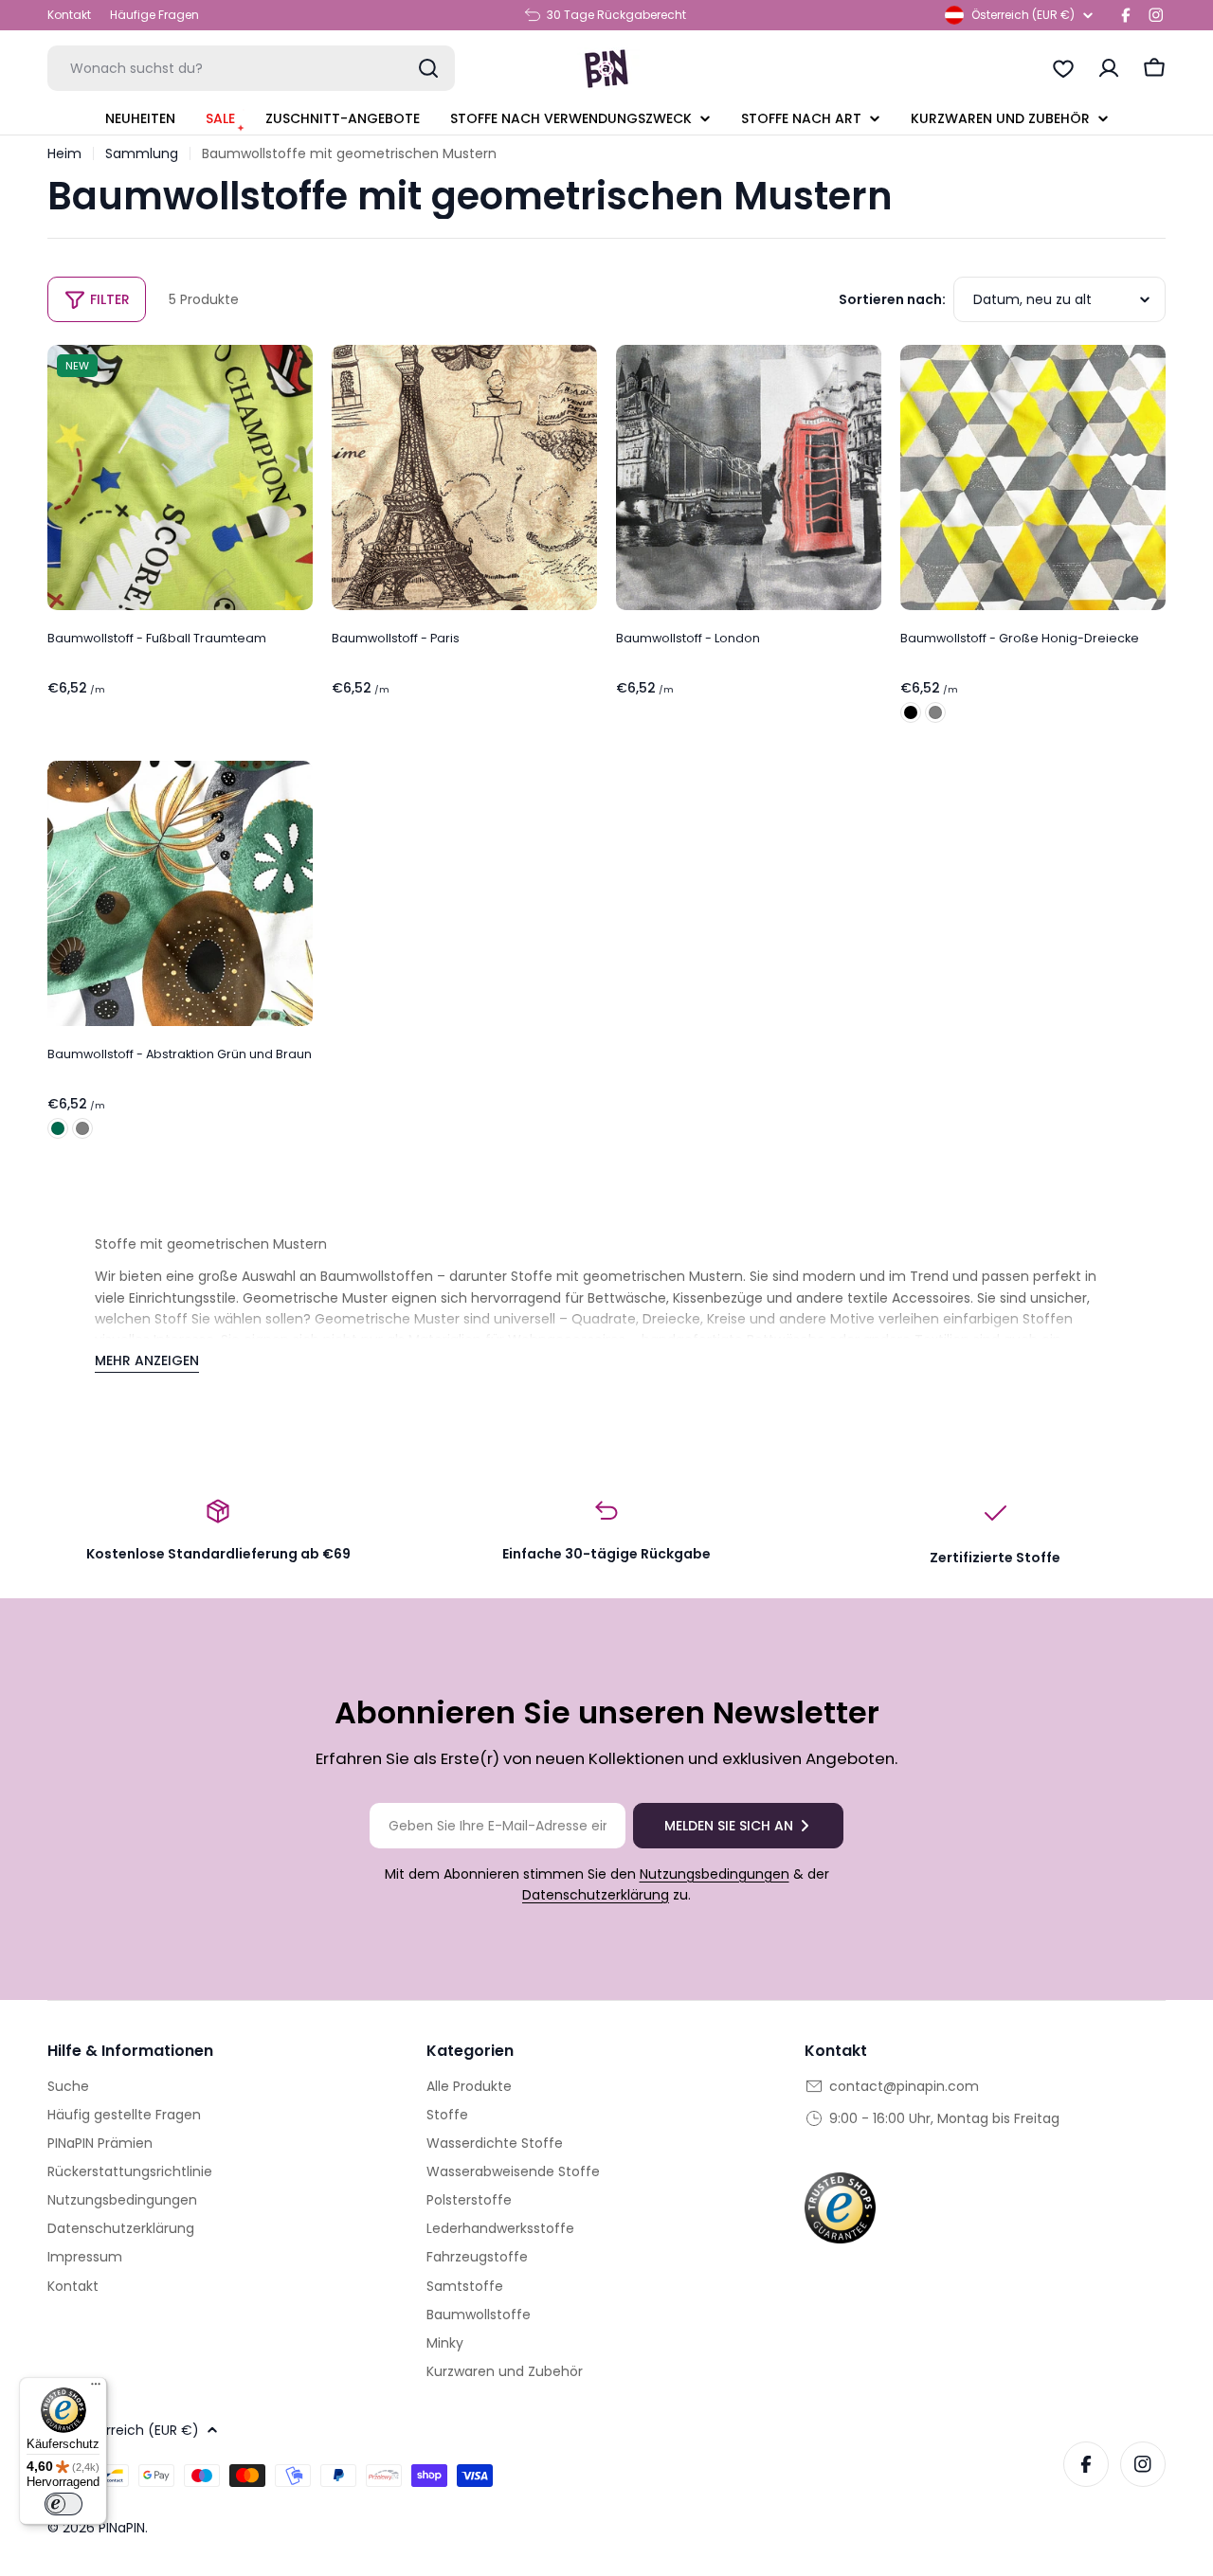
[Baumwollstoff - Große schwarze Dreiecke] (911, 712)
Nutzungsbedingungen (715, 1874)
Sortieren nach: (892, 299)
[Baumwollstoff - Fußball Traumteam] (180, 477)
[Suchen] (428, 68)
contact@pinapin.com (904, 2086)
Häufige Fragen (154, 15)
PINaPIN (122, 2528)
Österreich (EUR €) (1023, 15)
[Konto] (1109, 68)
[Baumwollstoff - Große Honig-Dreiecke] (1033, 477)
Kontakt (69, 15)
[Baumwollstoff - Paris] (464, 477)
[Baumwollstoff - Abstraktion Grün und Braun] (180, 893)
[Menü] (96, 2388)
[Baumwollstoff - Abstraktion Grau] (82, 1128)
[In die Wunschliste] (292, 372)
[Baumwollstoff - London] (749, 477)
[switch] (63, 2504)
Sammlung (142, 153)
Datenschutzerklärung (596, 1895)
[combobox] (251, 68)
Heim (64, 153)
